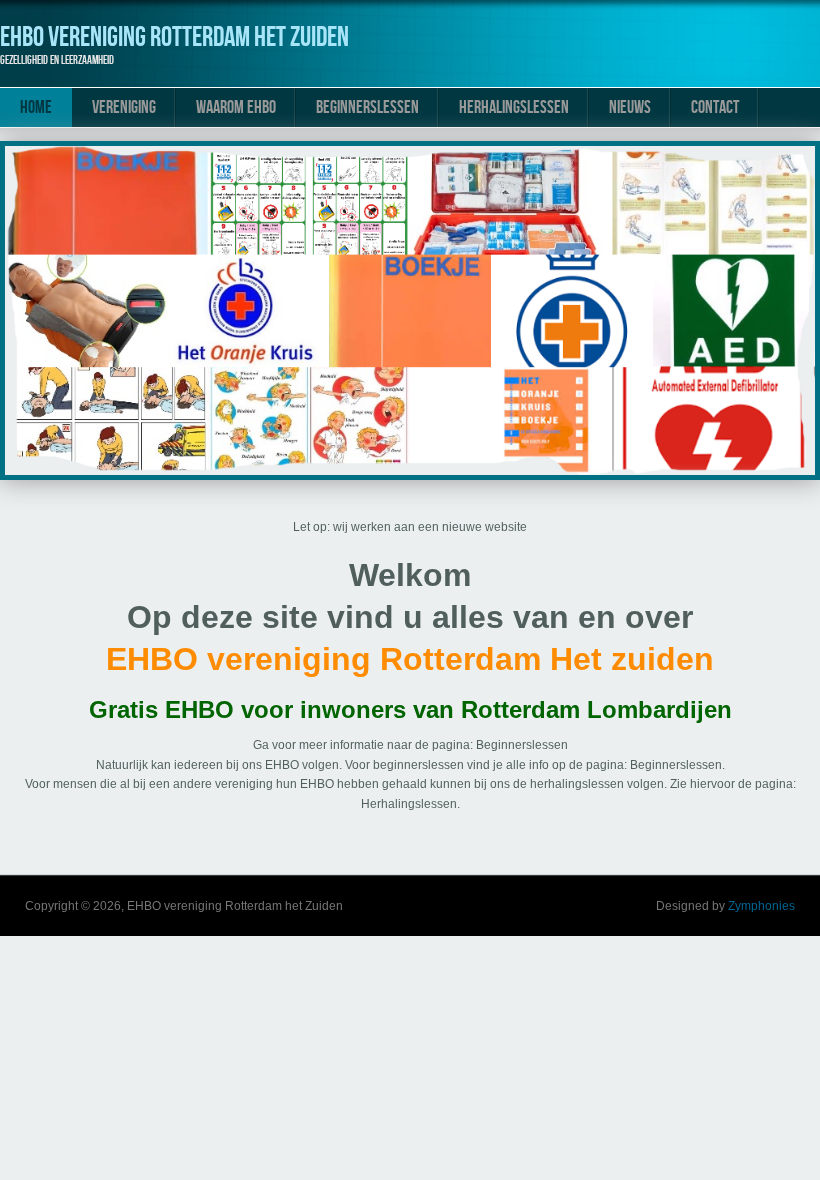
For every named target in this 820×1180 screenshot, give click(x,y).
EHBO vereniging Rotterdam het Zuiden (174, 37)
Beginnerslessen (367, 107)
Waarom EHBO (236, 107)
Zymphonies (761, 906)
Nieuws (630, 107)
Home (36, 107)
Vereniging (124, 107)
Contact (715, 107)
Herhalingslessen (514, 107)
